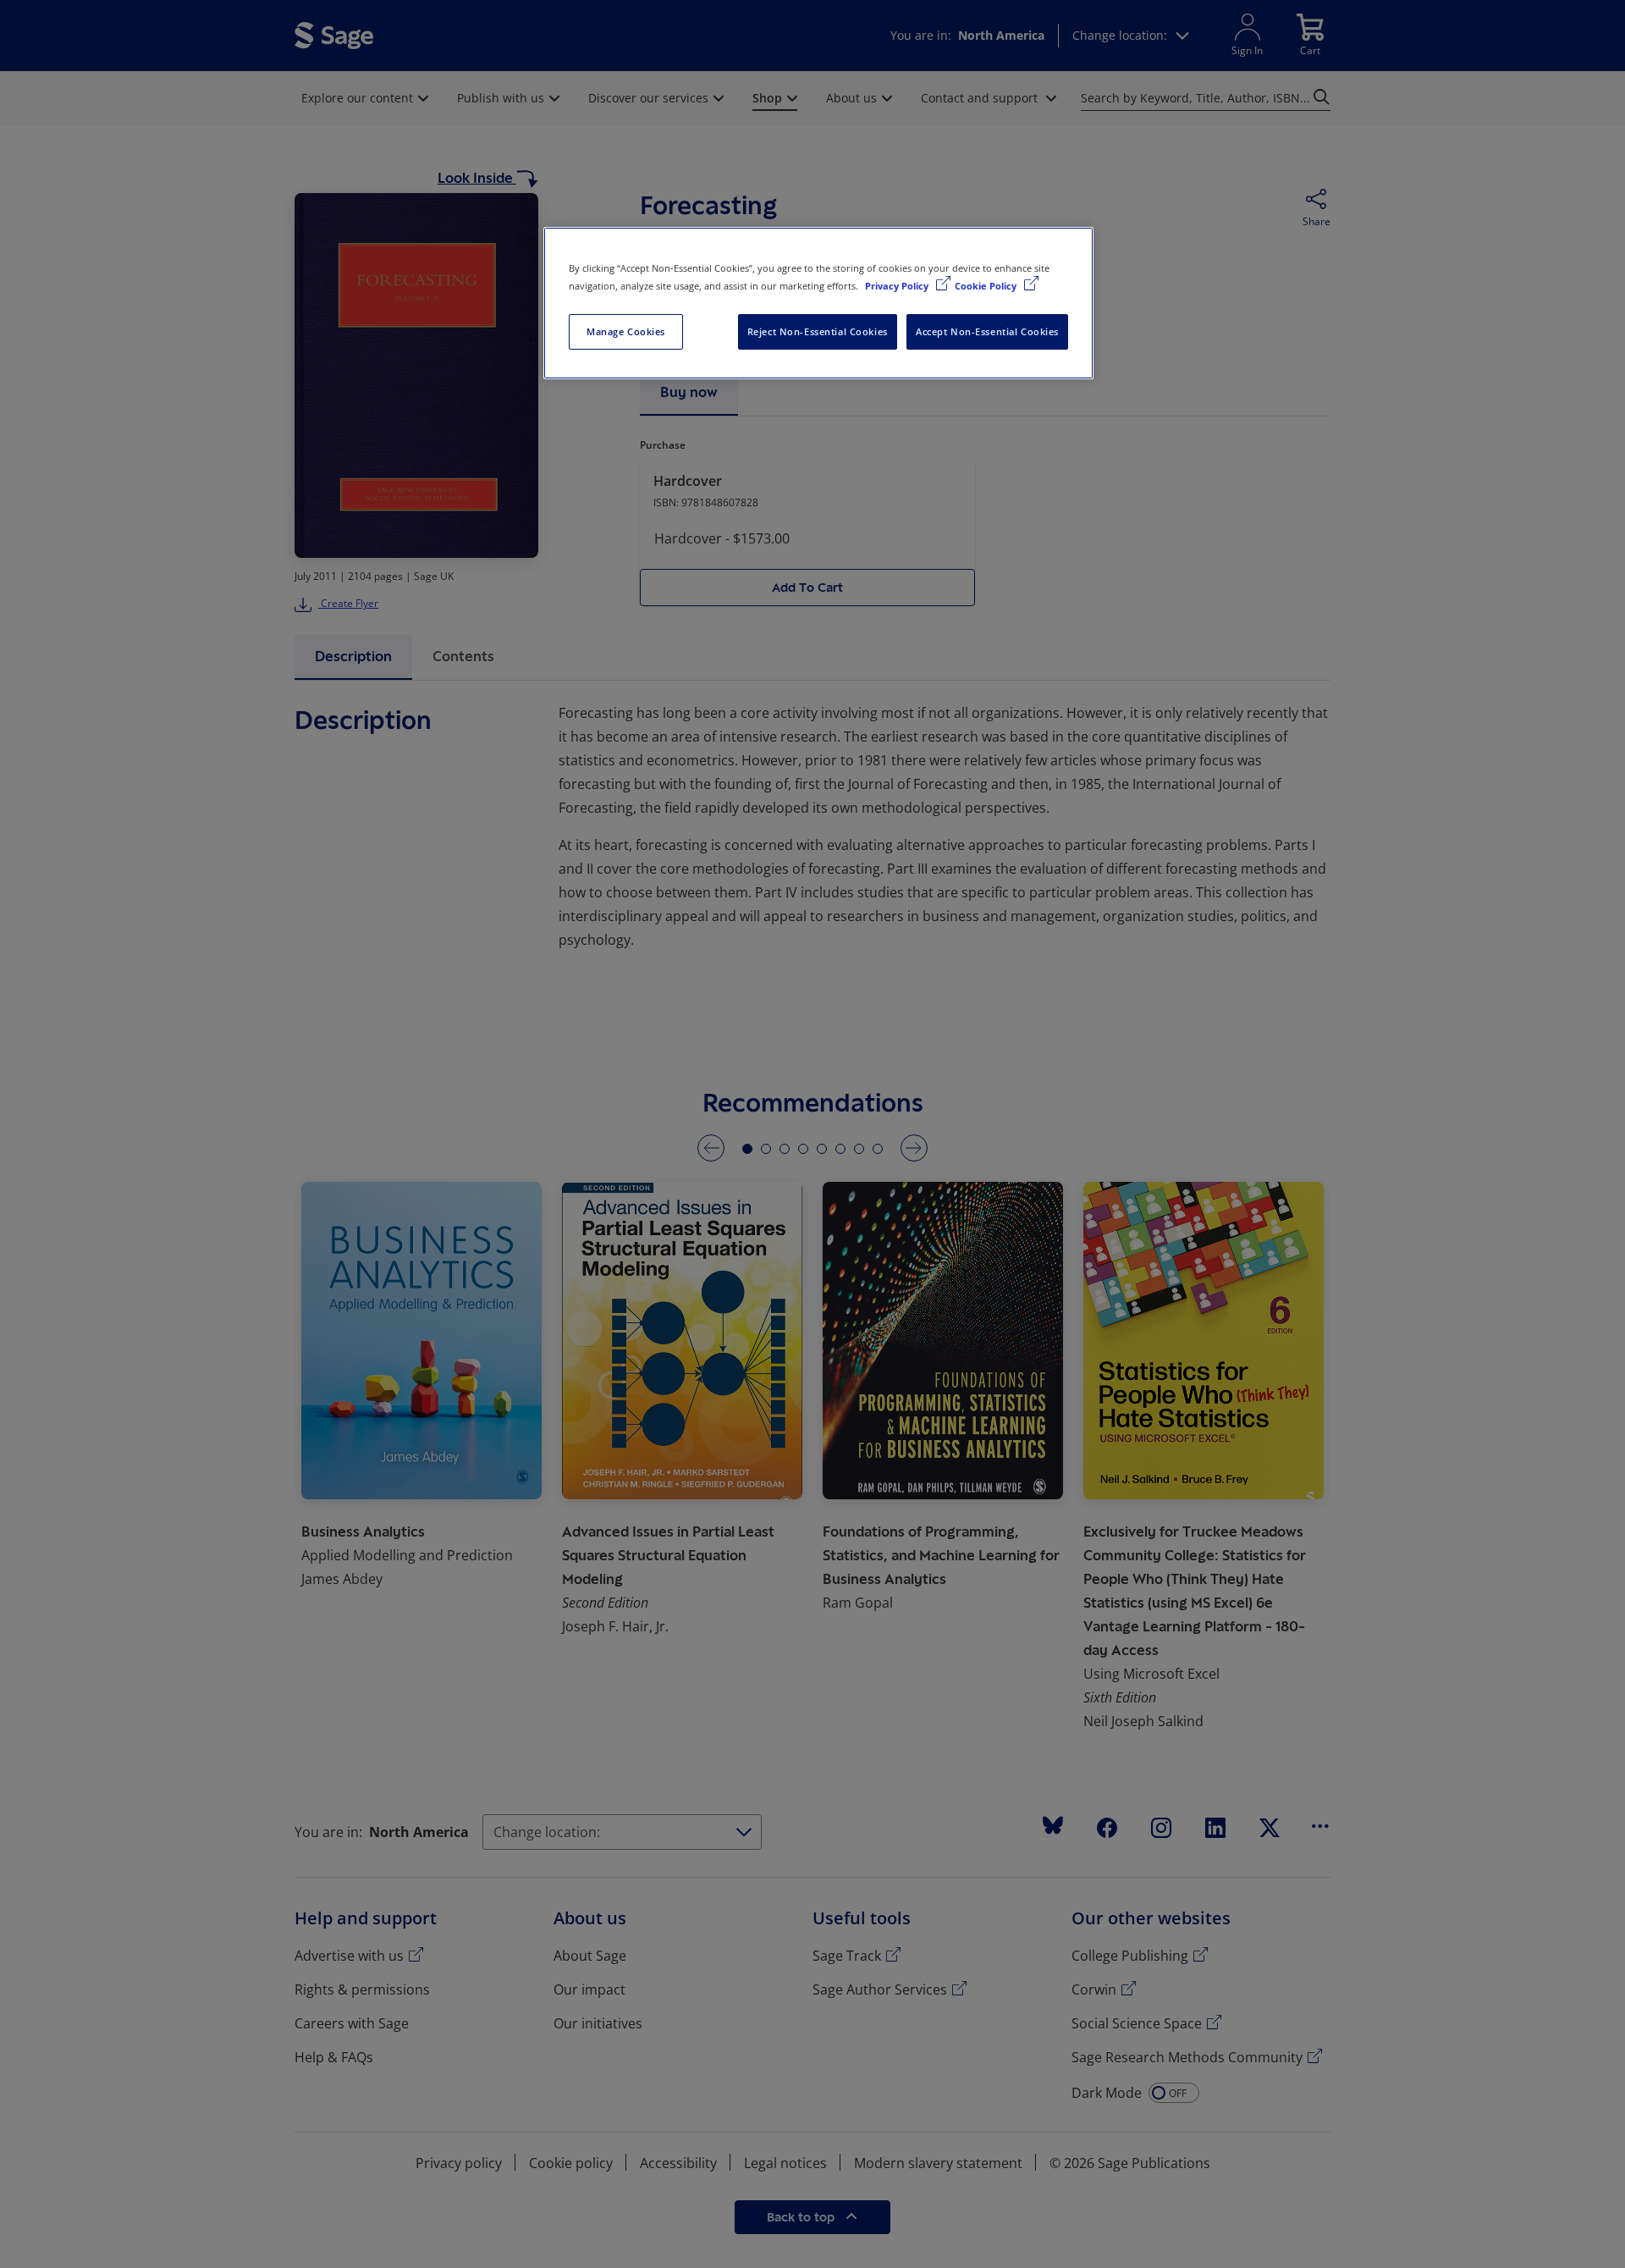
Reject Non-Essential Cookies (818, 331)
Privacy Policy (898, 286)
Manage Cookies (626, 331)
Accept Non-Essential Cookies (987, 331)
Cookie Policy (987, 286)
